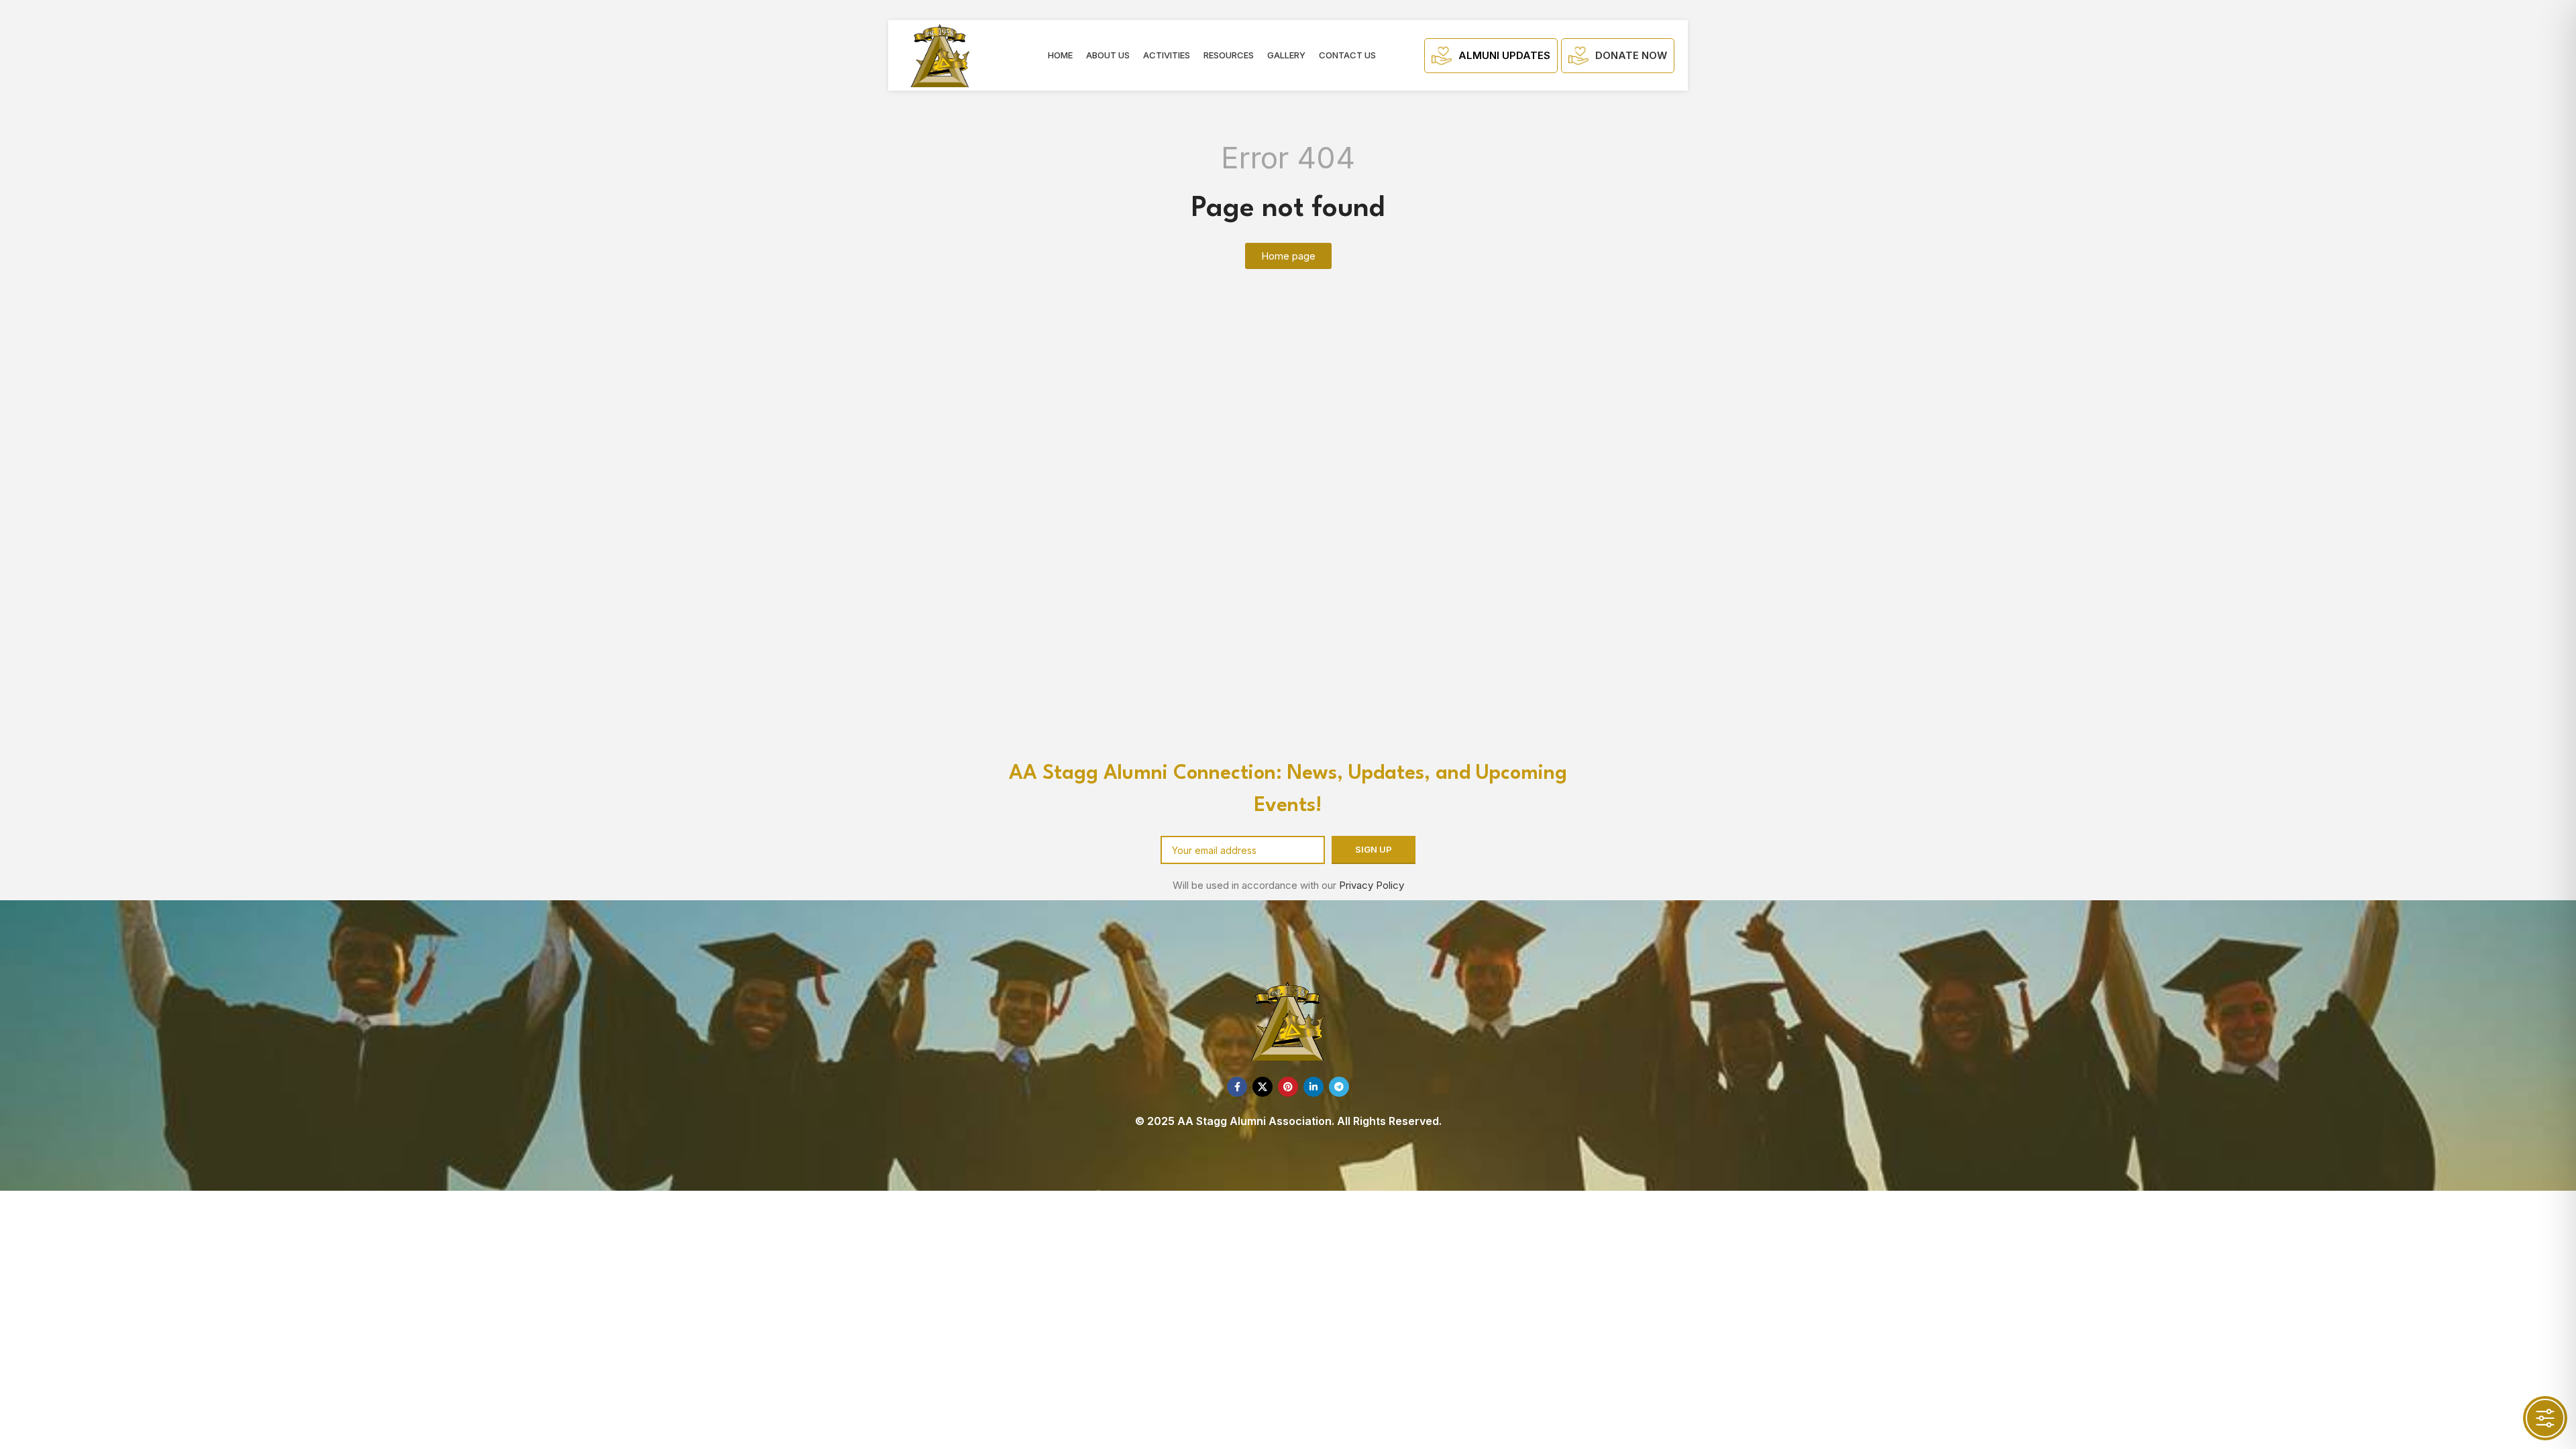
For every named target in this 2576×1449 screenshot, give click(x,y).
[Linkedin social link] (1313, 1087)
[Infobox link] (1491, 56)
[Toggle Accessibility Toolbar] (2545, 1418)
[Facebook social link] (1237, 1087)
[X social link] (1263, 1087)
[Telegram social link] (1339, 1087)
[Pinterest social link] (1288, 1087)
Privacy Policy (1372, 885)
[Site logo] (940, 55)
